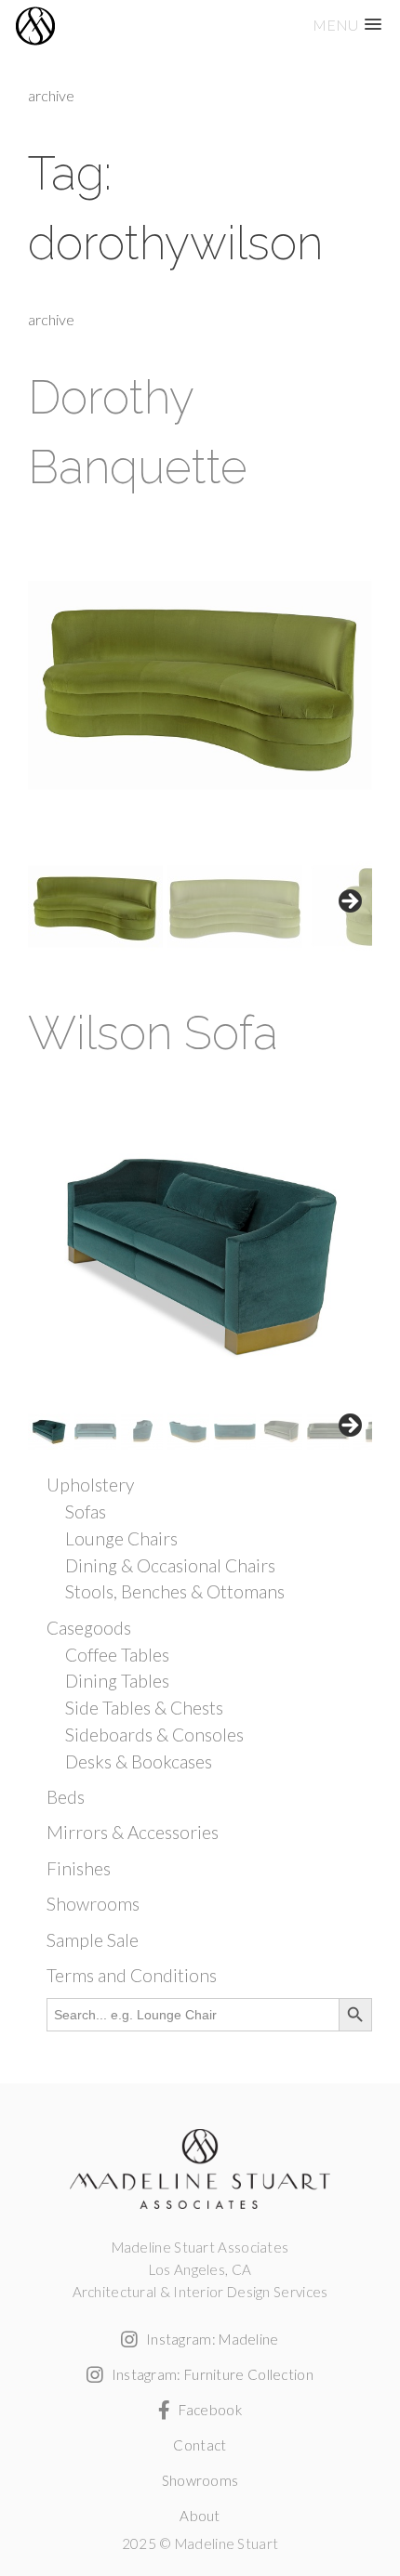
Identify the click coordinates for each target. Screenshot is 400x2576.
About (200, 2516)
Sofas (86, 1511)
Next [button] (349, 902)
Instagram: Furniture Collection (211, 2374)
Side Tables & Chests (144, 1708)
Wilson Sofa (153, 1033)
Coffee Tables (117, 1655)
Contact (200, 2445)
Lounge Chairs (121, 1538)
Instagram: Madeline (211, 2339)
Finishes (79, 1868)
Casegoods (89, 1628)
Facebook (208, 2410)
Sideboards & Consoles (154, 1735)
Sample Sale (93, 1940)
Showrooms (93, 1904)
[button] (347, 25)
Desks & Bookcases (139, 1761)
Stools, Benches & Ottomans (175, 1591)
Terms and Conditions (132, 1975)
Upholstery (90, 1485)
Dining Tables (117, 1681)
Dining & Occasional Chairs (170, 1565)
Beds (66, 1797)
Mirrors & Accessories (133, 1832)
